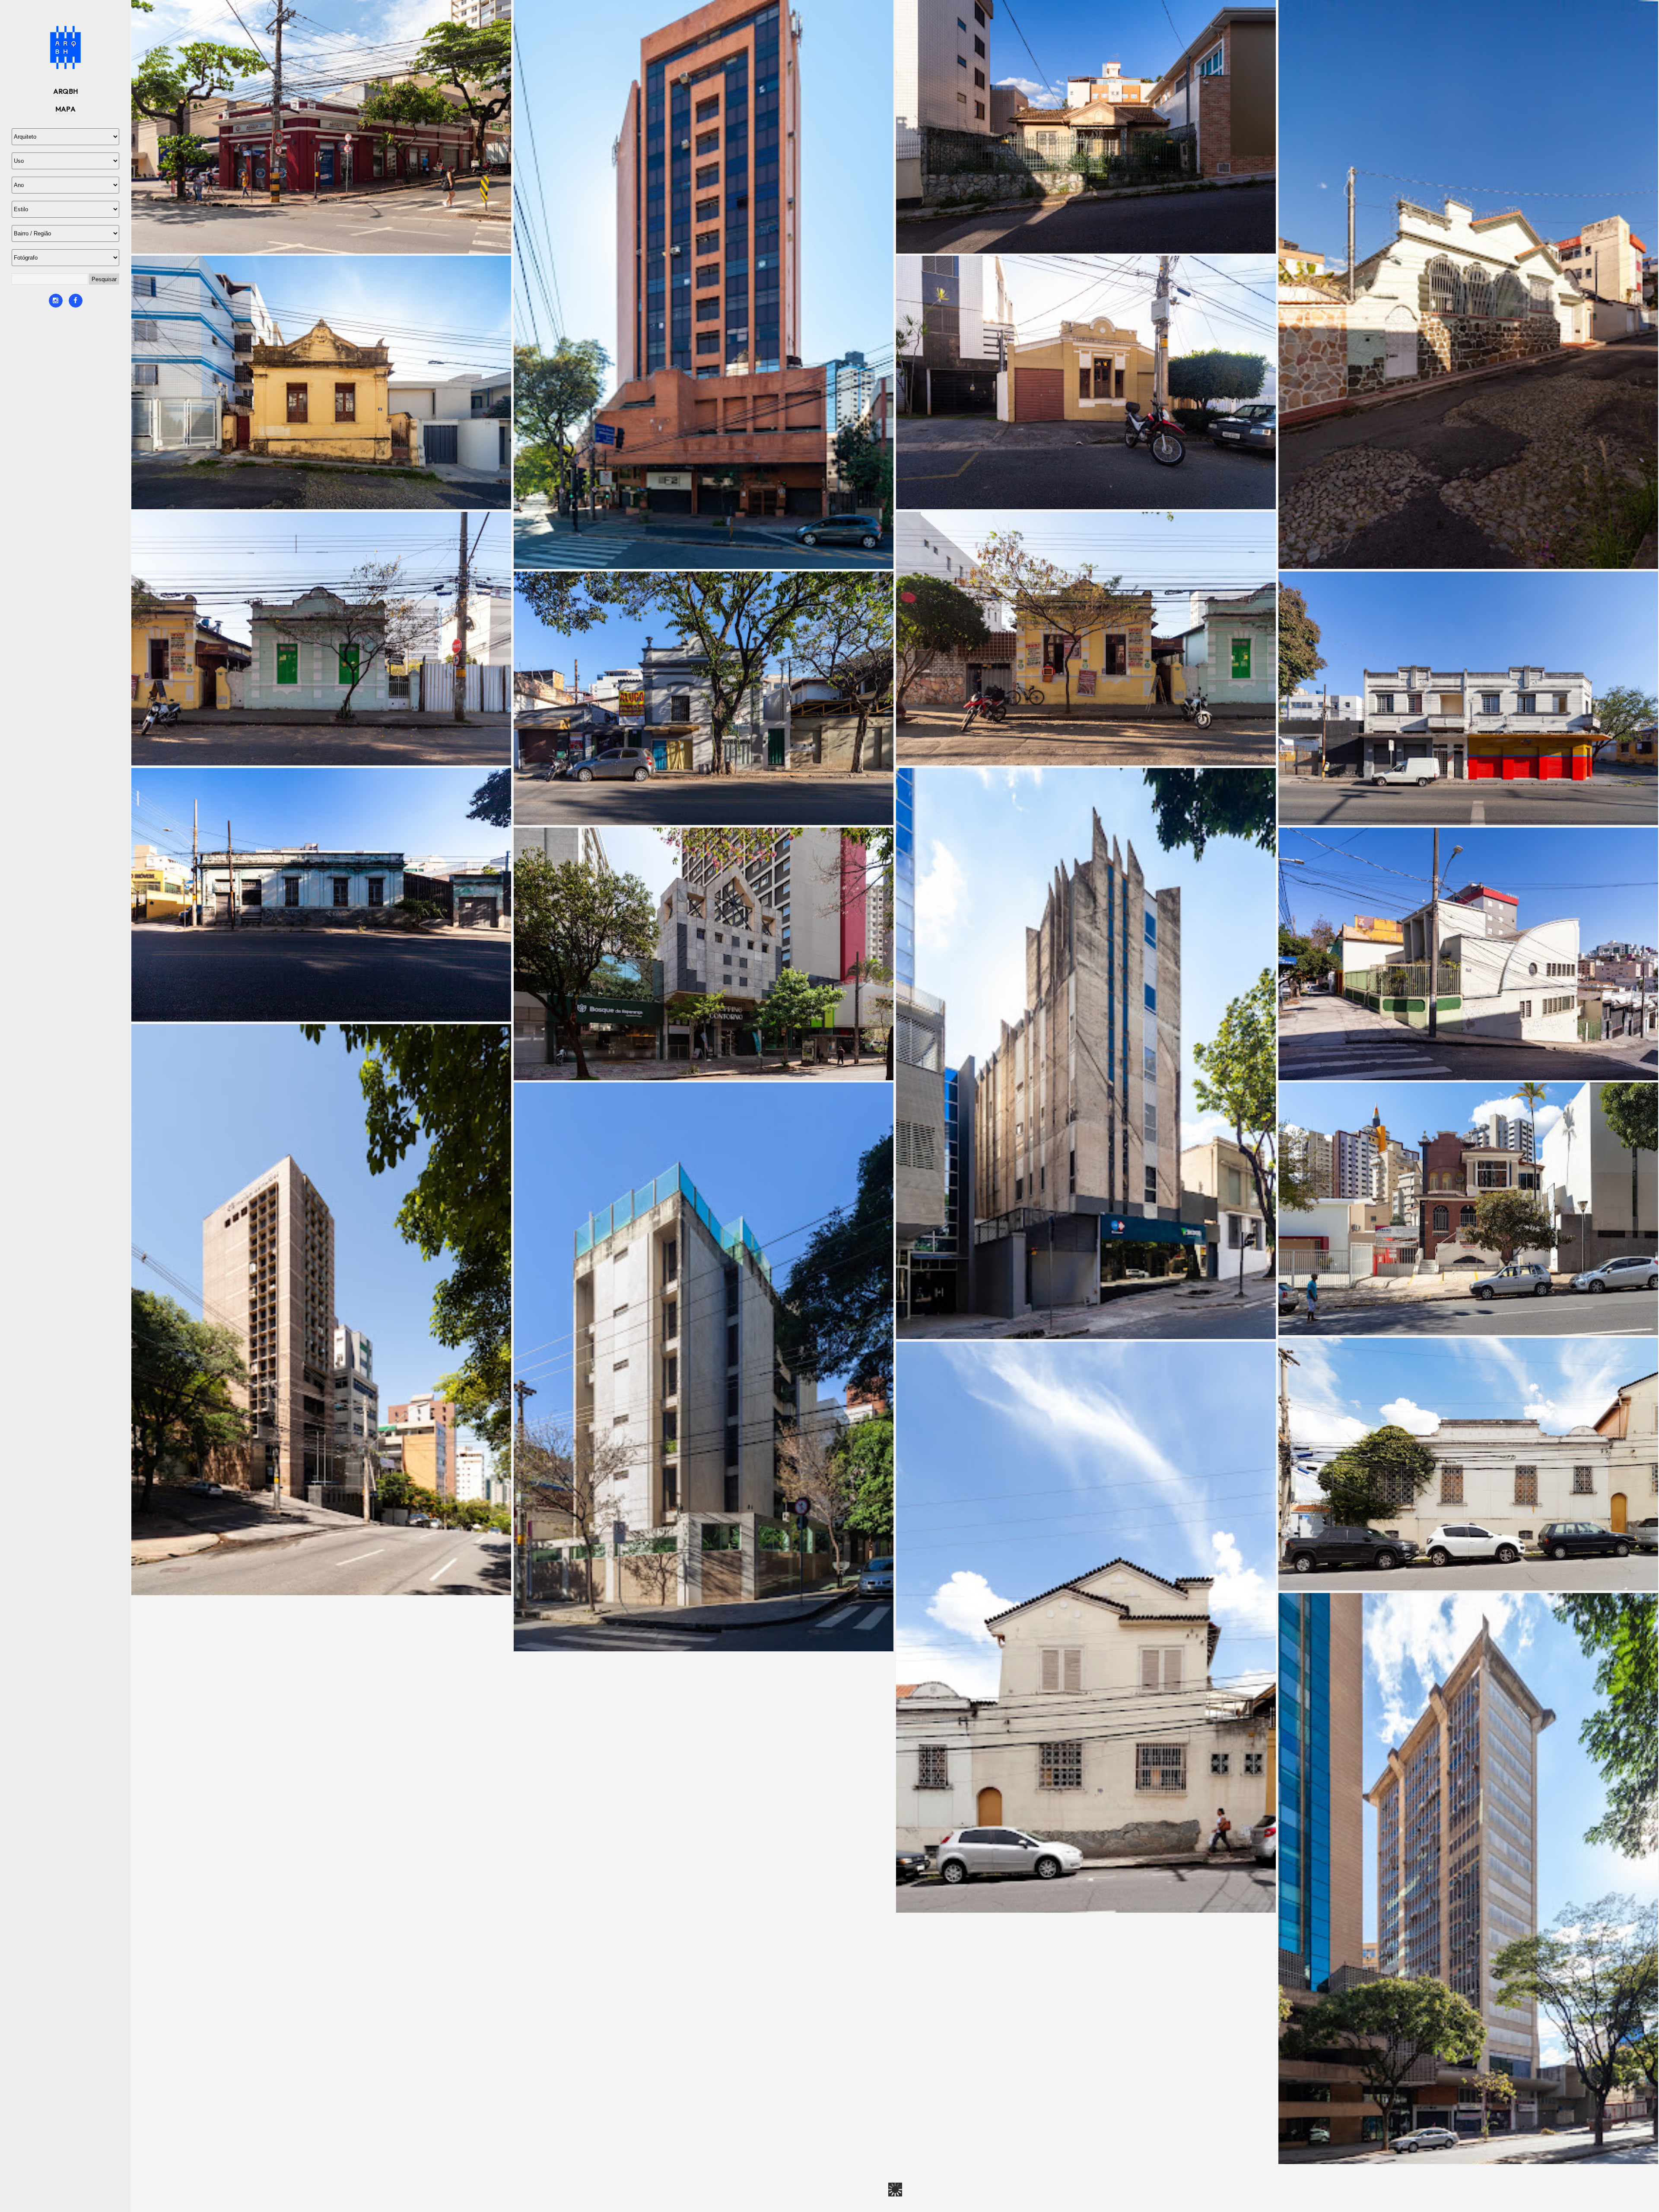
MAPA (66, 109)
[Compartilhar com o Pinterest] (324, 238)
